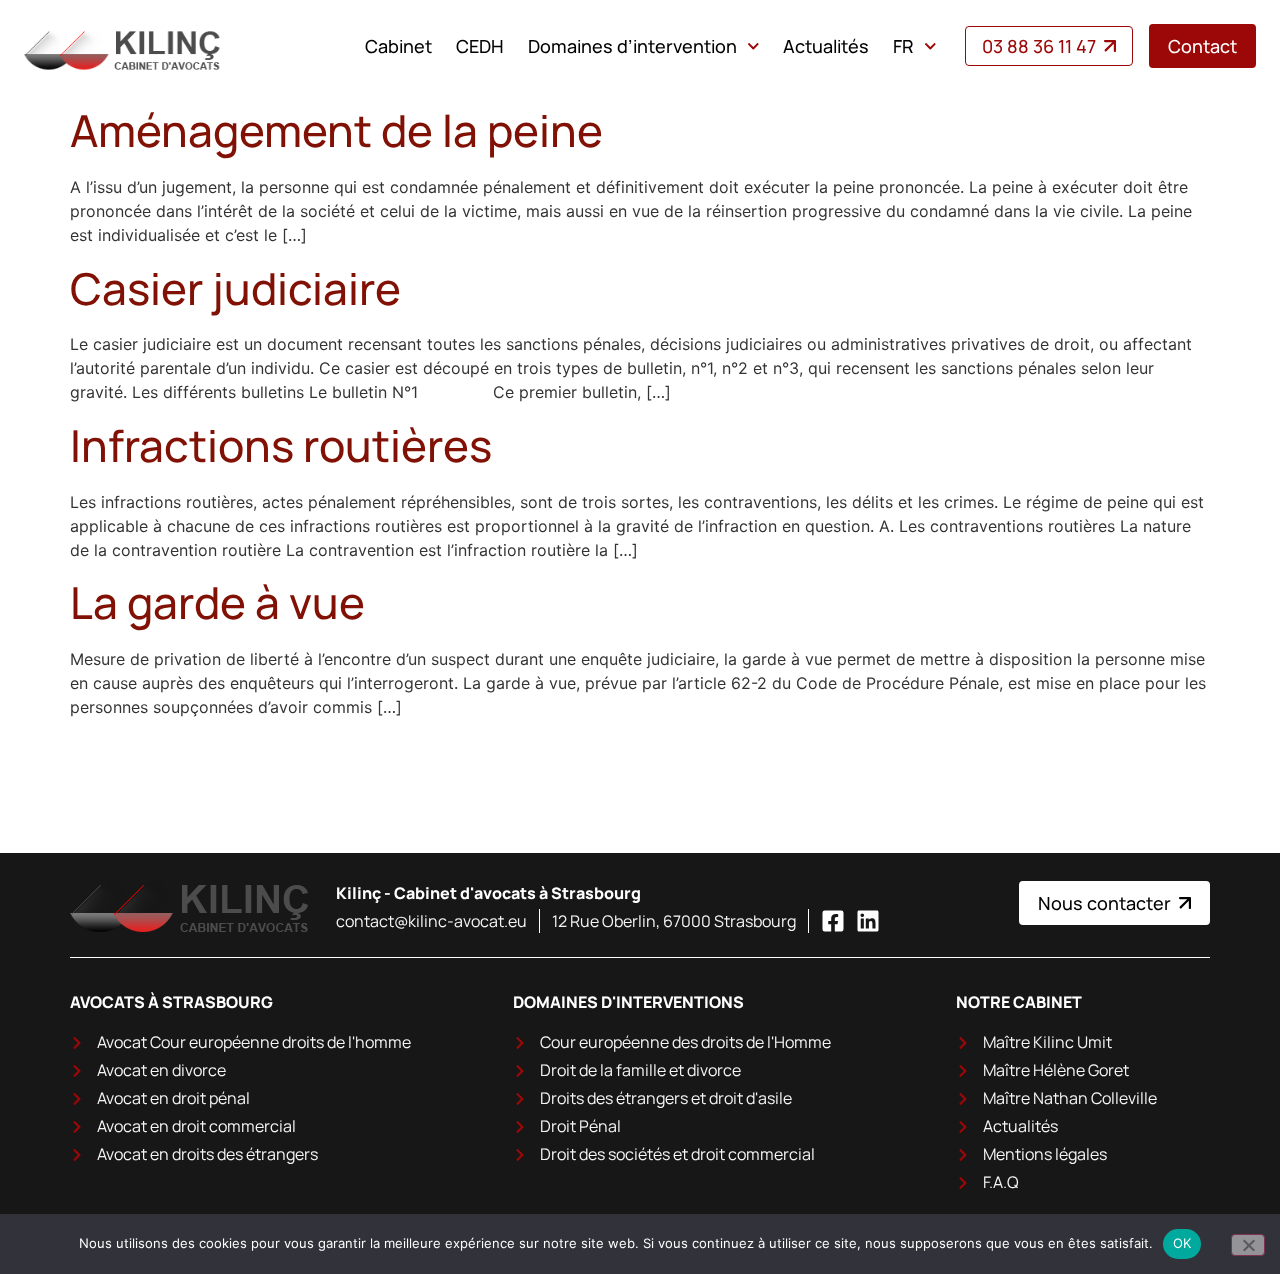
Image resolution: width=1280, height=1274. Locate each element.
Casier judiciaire (235, 288)
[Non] (1248, 1245)
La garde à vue (217, 602)
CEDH (480, 46)
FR (903, 46)
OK (1182, 1243)
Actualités (826, 46)
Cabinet (398, 46)
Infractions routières (281, 445)
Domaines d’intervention (632, 46)
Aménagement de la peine (336, 130)
